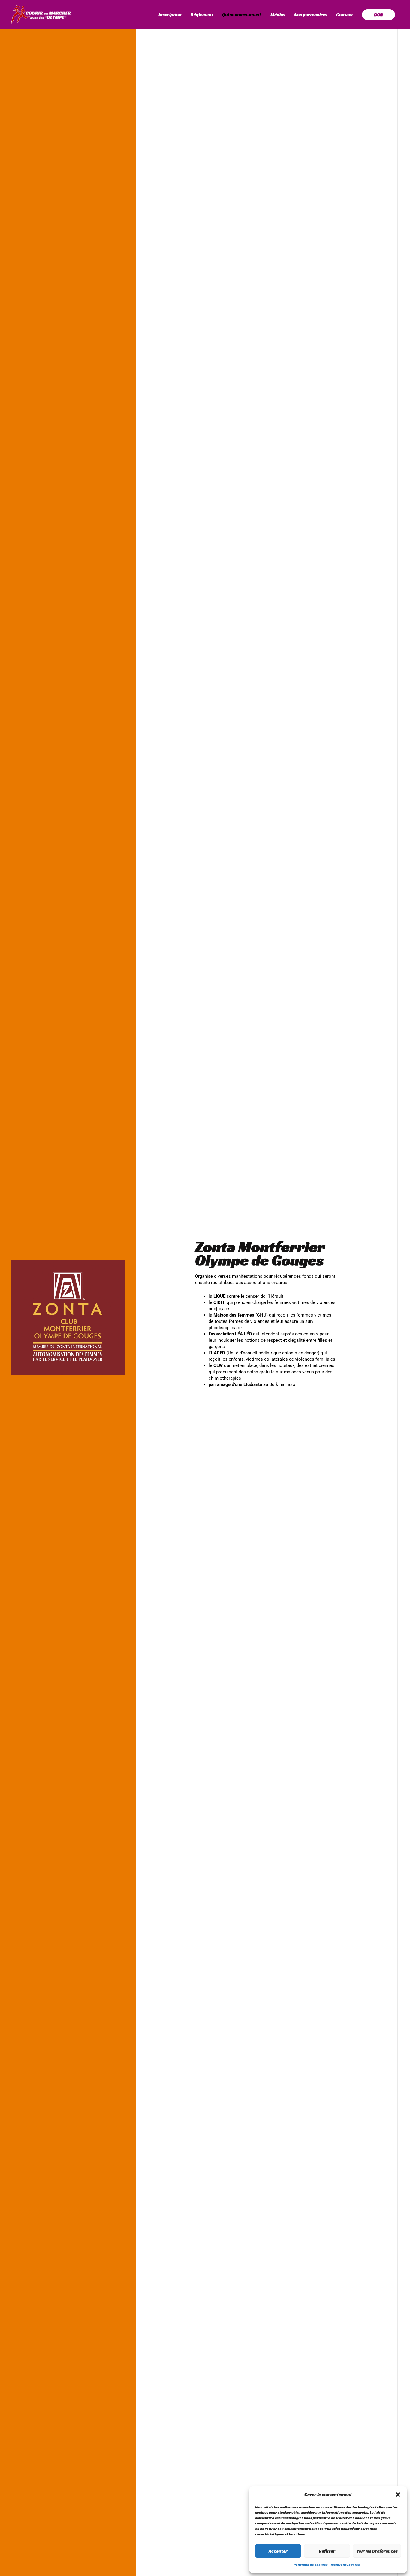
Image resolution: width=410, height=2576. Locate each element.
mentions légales (345, 2564)
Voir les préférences (377, 2551)
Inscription (170, 15)
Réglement (202, 15)
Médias (278, 15)
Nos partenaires (311, 15)
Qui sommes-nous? (242, 15)
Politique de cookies (311, 2564)
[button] (398, 2495)
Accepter (278, 2551)
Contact (345, 15)
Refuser (327, 2551)
